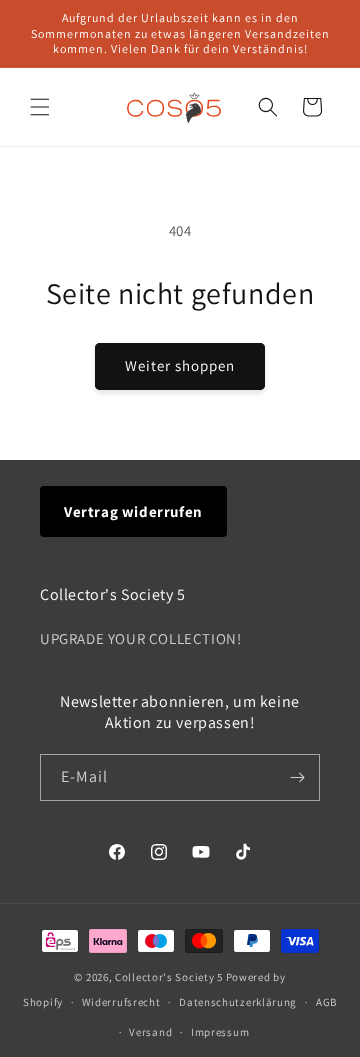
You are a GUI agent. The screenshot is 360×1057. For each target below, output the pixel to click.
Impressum (220, 1032)
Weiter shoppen (180, 365)
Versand (150, 1032)
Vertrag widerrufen (133, 511)
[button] (40, 107)
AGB (326, 1002)
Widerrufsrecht (121, 1002)
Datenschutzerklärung (238, 1002)
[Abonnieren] (297, 777)
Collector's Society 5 (169, 977)
